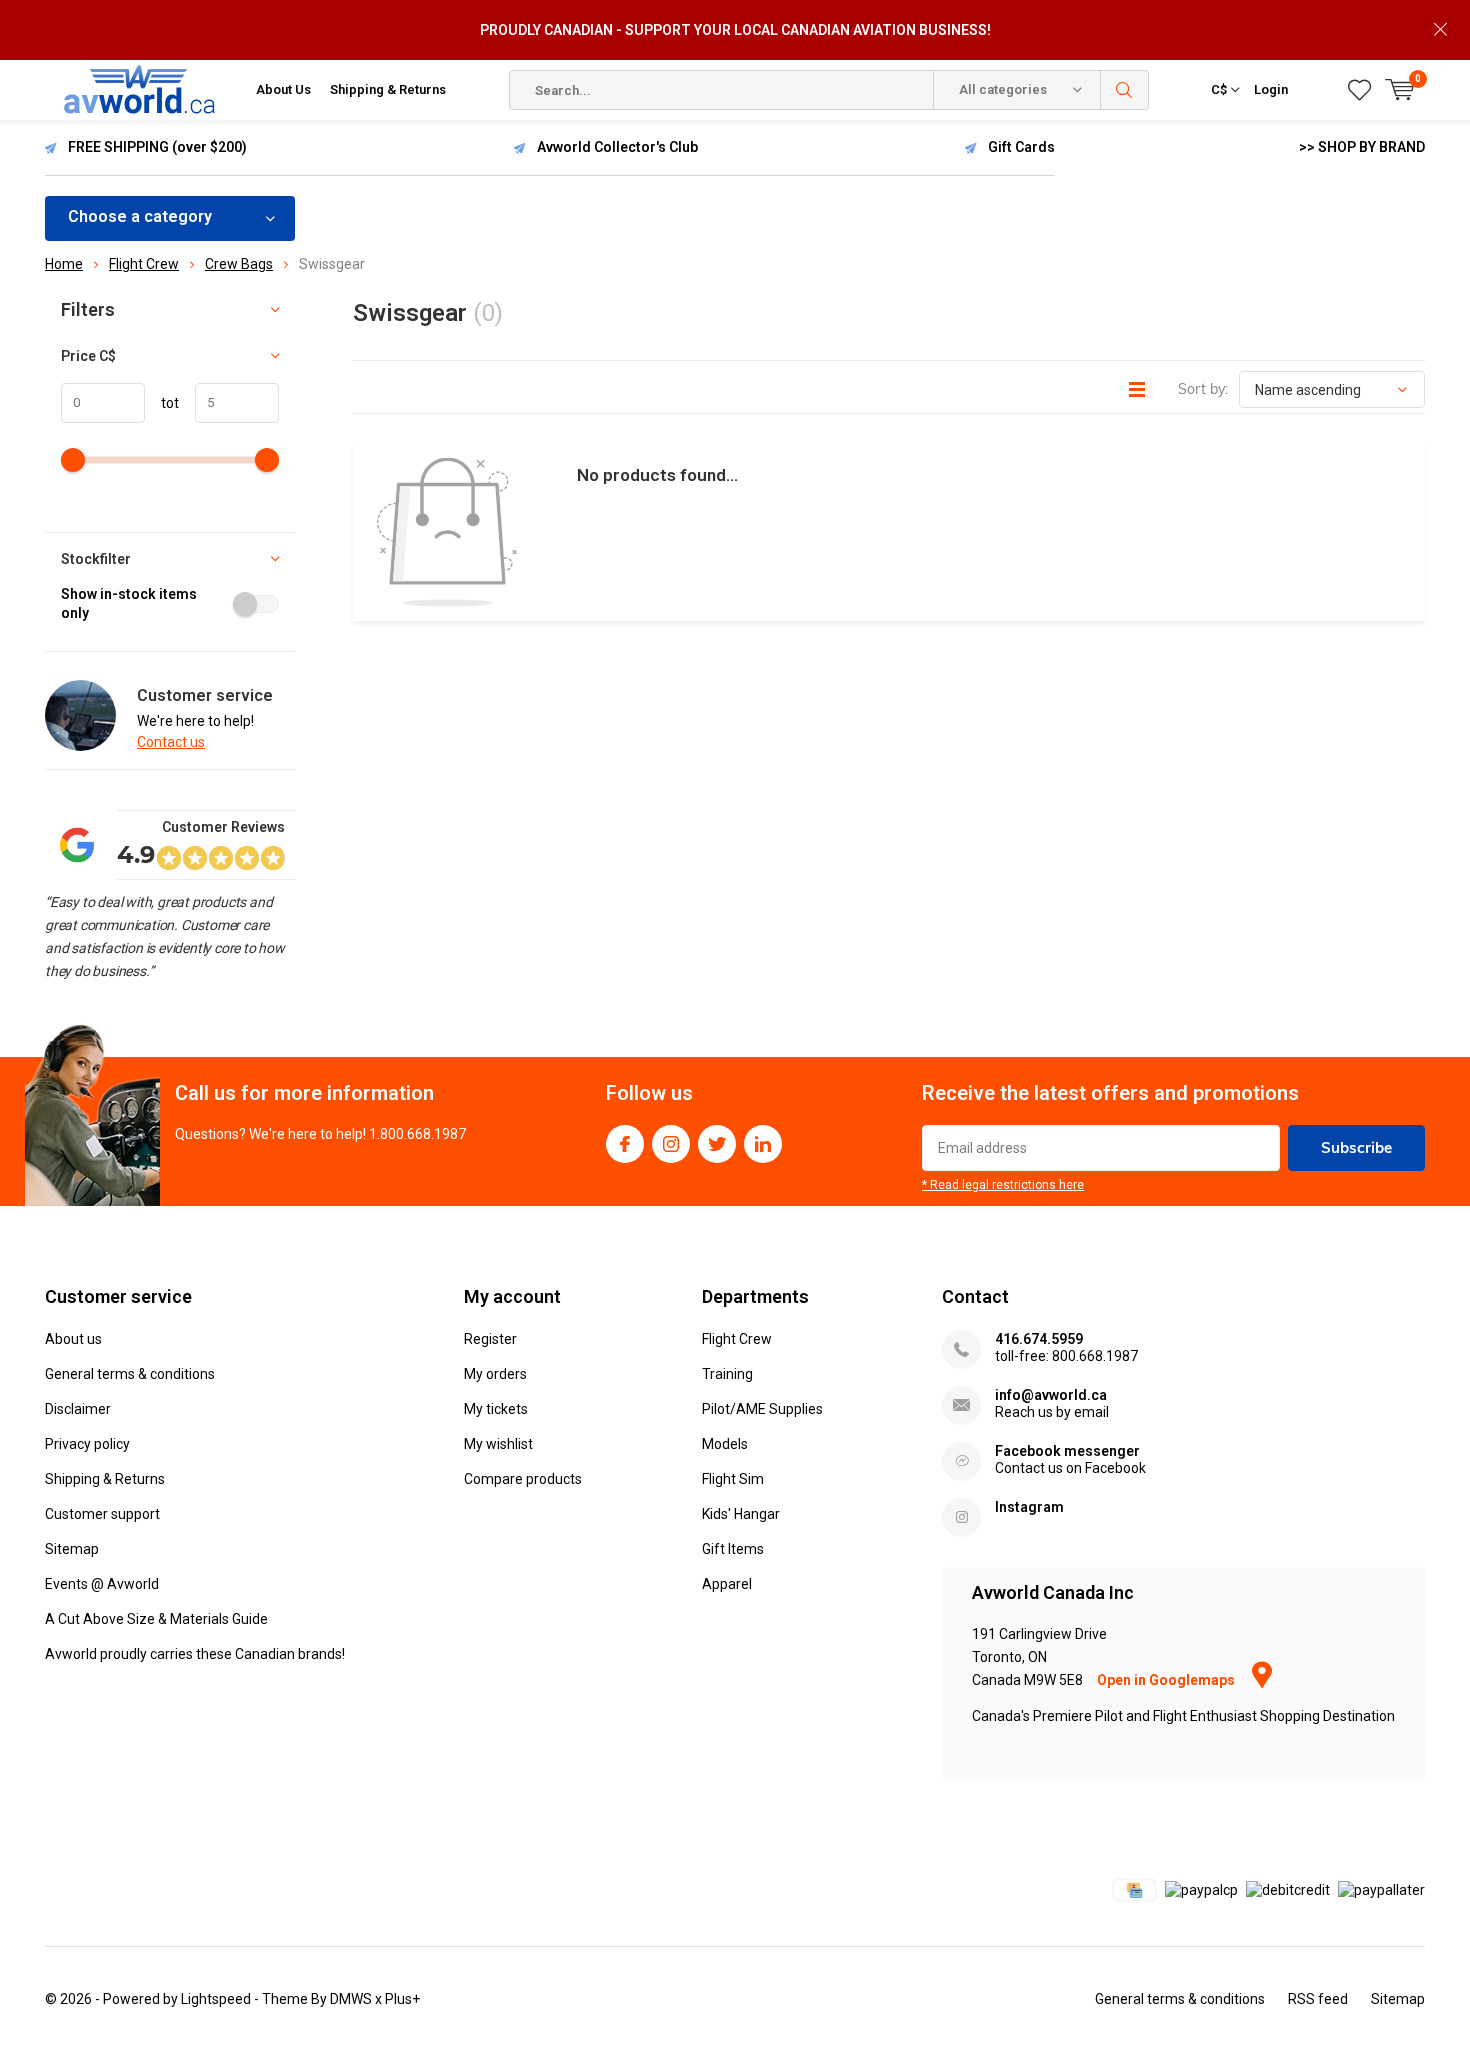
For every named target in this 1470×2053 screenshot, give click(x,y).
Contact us (171, 742)
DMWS (351, 1999)
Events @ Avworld (102, 1584)
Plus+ (402, 1999)
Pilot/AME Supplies (762, 1409)
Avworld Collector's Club (617, 147)
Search (1125, 90)
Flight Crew (737, 1339)
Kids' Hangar (741, 1514)
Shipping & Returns (388, 89)
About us (73, 1339)
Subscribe (1356, 1147)
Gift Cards (1021, 147)
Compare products (523, 1479)
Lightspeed (216, 1999)
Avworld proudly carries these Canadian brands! (195, 1654)
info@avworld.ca (1051, 1395)
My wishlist (498, 1444)
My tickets (496, 1409)
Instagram (671, 1144)
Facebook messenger (1067, 1451)
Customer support (102, 1514)
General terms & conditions (130, 1374)
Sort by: (1203, 389)
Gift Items (733, 1549)
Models (725, 1444)
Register (490, 1339)
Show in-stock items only (129, 603)
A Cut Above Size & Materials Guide (156, 1619)
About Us (283, 89)
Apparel (727, 1584)
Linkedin (763, 1144)
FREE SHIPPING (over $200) (157, 147)
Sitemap (72, 1549)
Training (727, 1374)
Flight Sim (733, 1479)
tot (162, 403)
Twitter (717, 1144)
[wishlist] (1359, 90)
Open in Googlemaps (1167, 1680)
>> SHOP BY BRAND (1362, 147)
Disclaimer (78, 1409)
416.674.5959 (1039, 1339)
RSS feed (1318, 1999)
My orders (495, 1374)
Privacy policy (87, 1444)
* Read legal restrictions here (1003, 1185)
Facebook (625, 1144)
